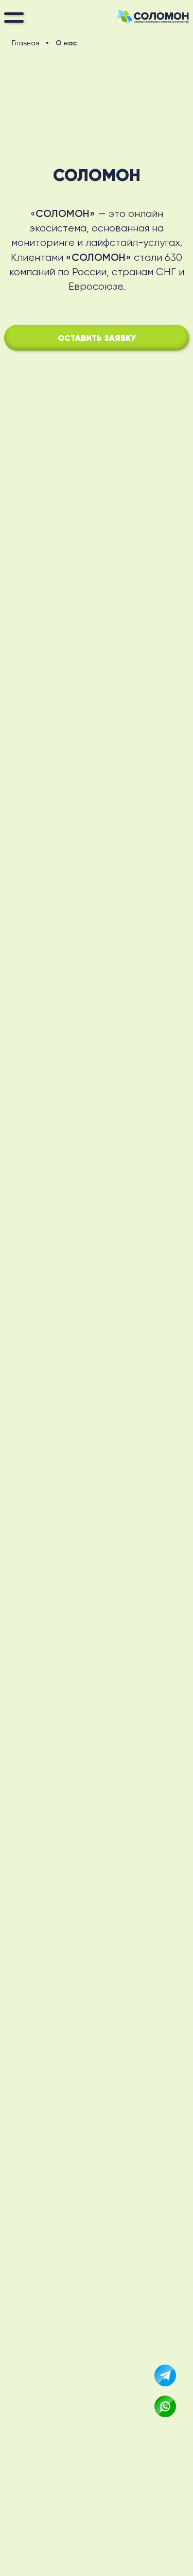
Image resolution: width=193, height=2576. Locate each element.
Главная (25, 43)
